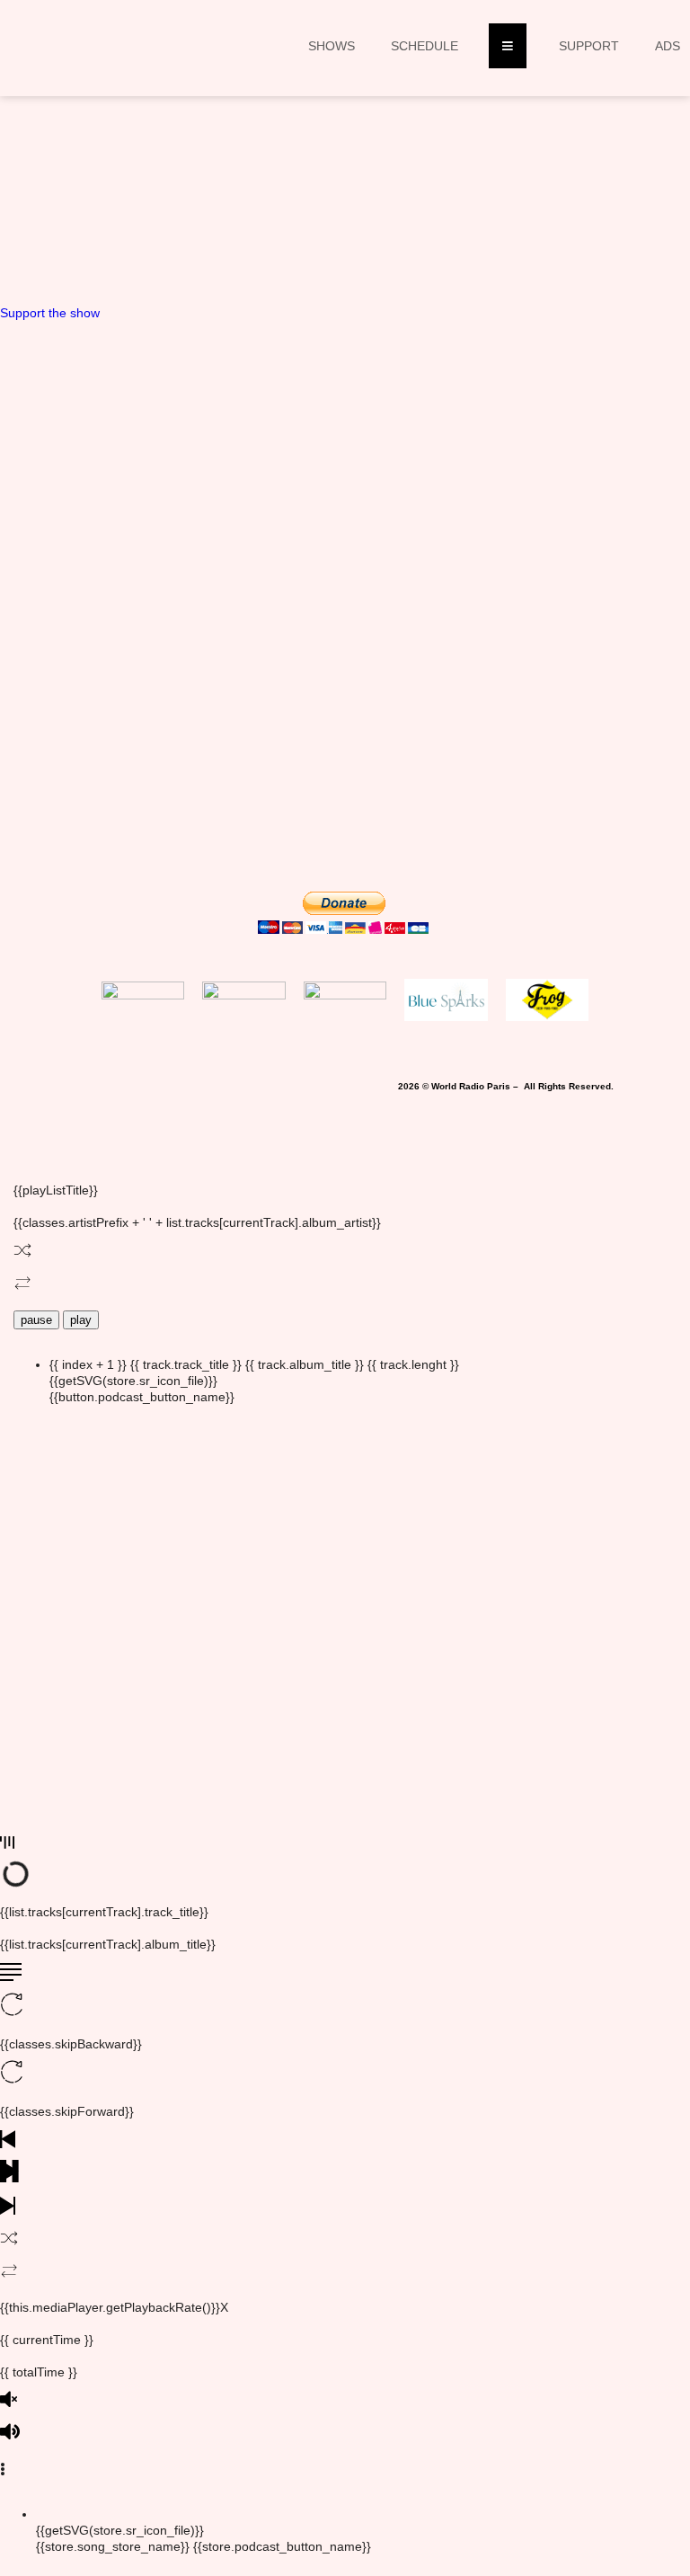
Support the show (50, 313)
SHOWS (332, 46)
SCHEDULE (425, 46)
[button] (212, 219)
